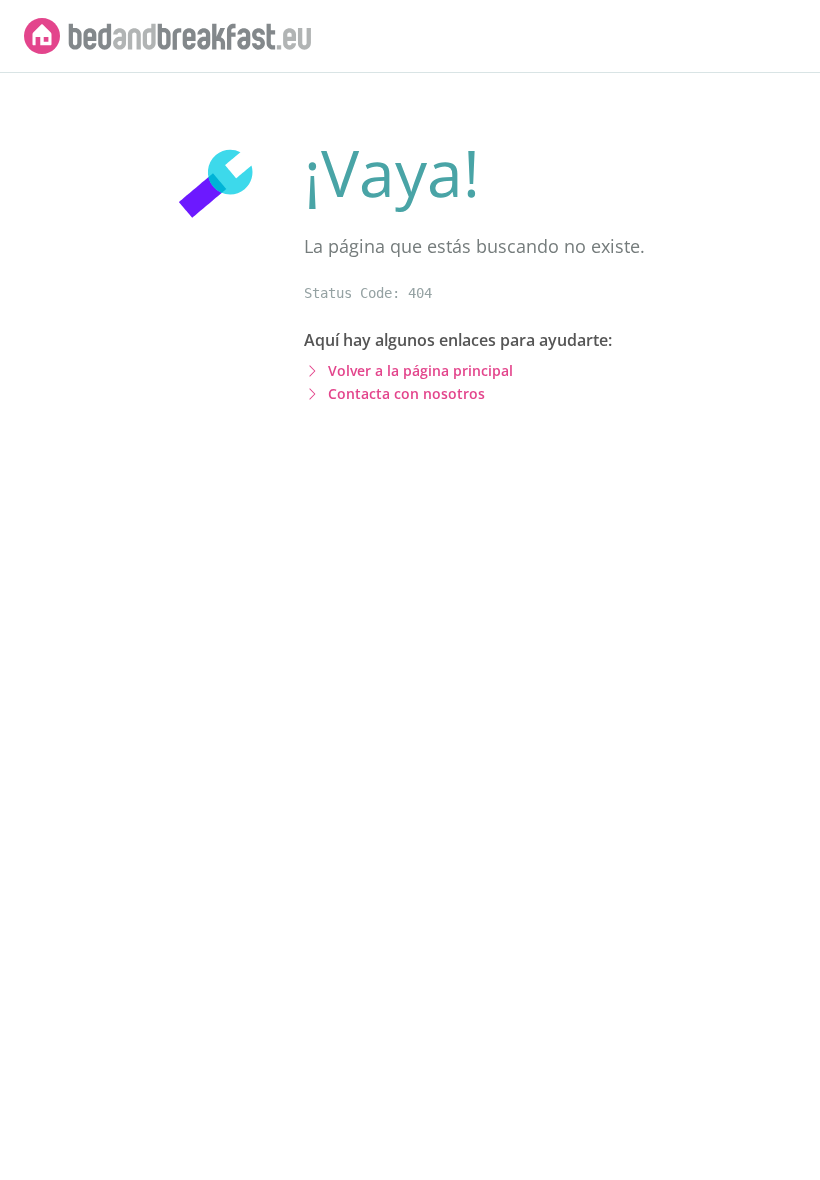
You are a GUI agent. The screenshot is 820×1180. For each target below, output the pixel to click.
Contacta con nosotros (406, 393)
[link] (168, 36)
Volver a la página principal (420, 370)
